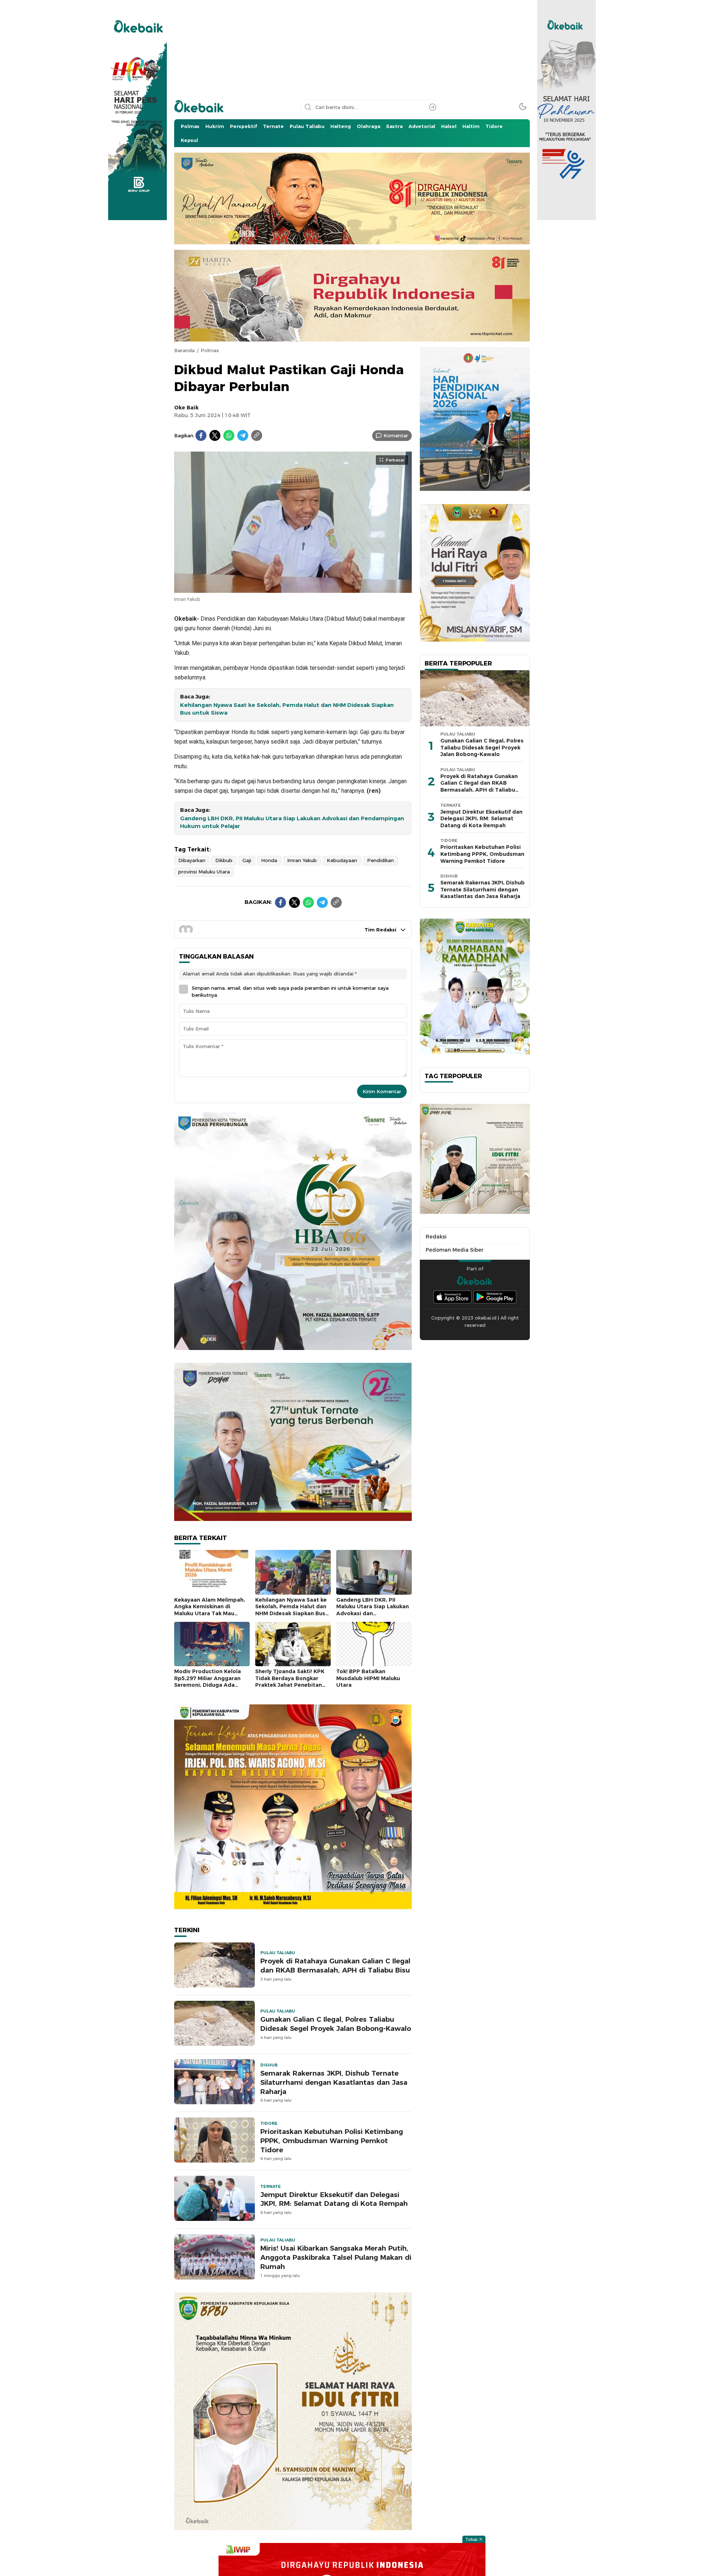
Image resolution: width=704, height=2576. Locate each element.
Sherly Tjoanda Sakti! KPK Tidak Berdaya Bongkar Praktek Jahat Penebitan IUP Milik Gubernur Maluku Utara (290, 1685)
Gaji (247, 860)
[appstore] (452, 1297)
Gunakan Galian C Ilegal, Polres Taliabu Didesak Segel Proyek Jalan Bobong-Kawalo (336, 2024)
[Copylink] (257, 435)
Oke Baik (186, 408)
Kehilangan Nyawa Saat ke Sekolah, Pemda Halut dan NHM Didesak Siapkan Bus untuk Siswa (287, 709)
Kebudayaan (342, 860)
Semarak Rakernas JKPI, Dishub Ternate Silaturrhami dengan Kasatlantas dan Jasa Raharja (334, 2082)
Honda (269, 860)
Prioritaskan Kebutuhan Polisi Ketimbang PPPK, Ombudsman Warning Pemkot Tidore (332, 2141)
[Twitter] (215, 435)
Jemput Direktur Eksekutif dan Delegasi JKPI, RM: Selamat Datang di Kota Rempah (334, 2199)
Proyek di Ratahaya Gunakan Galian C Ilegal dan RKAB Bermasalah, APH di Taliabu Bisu (335, 1966)
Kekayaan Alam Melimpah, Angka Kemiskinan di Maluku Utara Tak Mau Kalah (210, 1610)
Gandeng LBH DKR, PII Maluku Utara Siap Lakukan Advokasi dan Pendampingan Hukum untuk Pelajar (292, 822)
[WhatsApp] (229, 435)
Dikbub (224, 860)
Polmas (210, 350)
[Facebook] (201, 435)
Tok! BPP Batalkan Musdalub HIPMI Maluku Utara (368, 1678)
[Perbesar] (293, 589)
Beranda (184, 350)
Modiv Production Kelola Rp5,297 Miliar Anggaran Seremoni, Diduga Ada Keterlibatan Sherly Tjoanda (208, 1685)
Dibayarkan (192, 860)
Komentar (396, 435)
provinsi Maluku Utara (204, 872)
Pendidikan (380, 860)
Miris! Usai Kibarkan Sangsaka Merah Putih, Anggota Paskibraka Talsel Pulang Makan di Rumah (336, 2257)
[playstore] (495, 1297)
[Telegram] (243, 435)
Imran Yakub (302, 860)
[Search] (433, 107)
